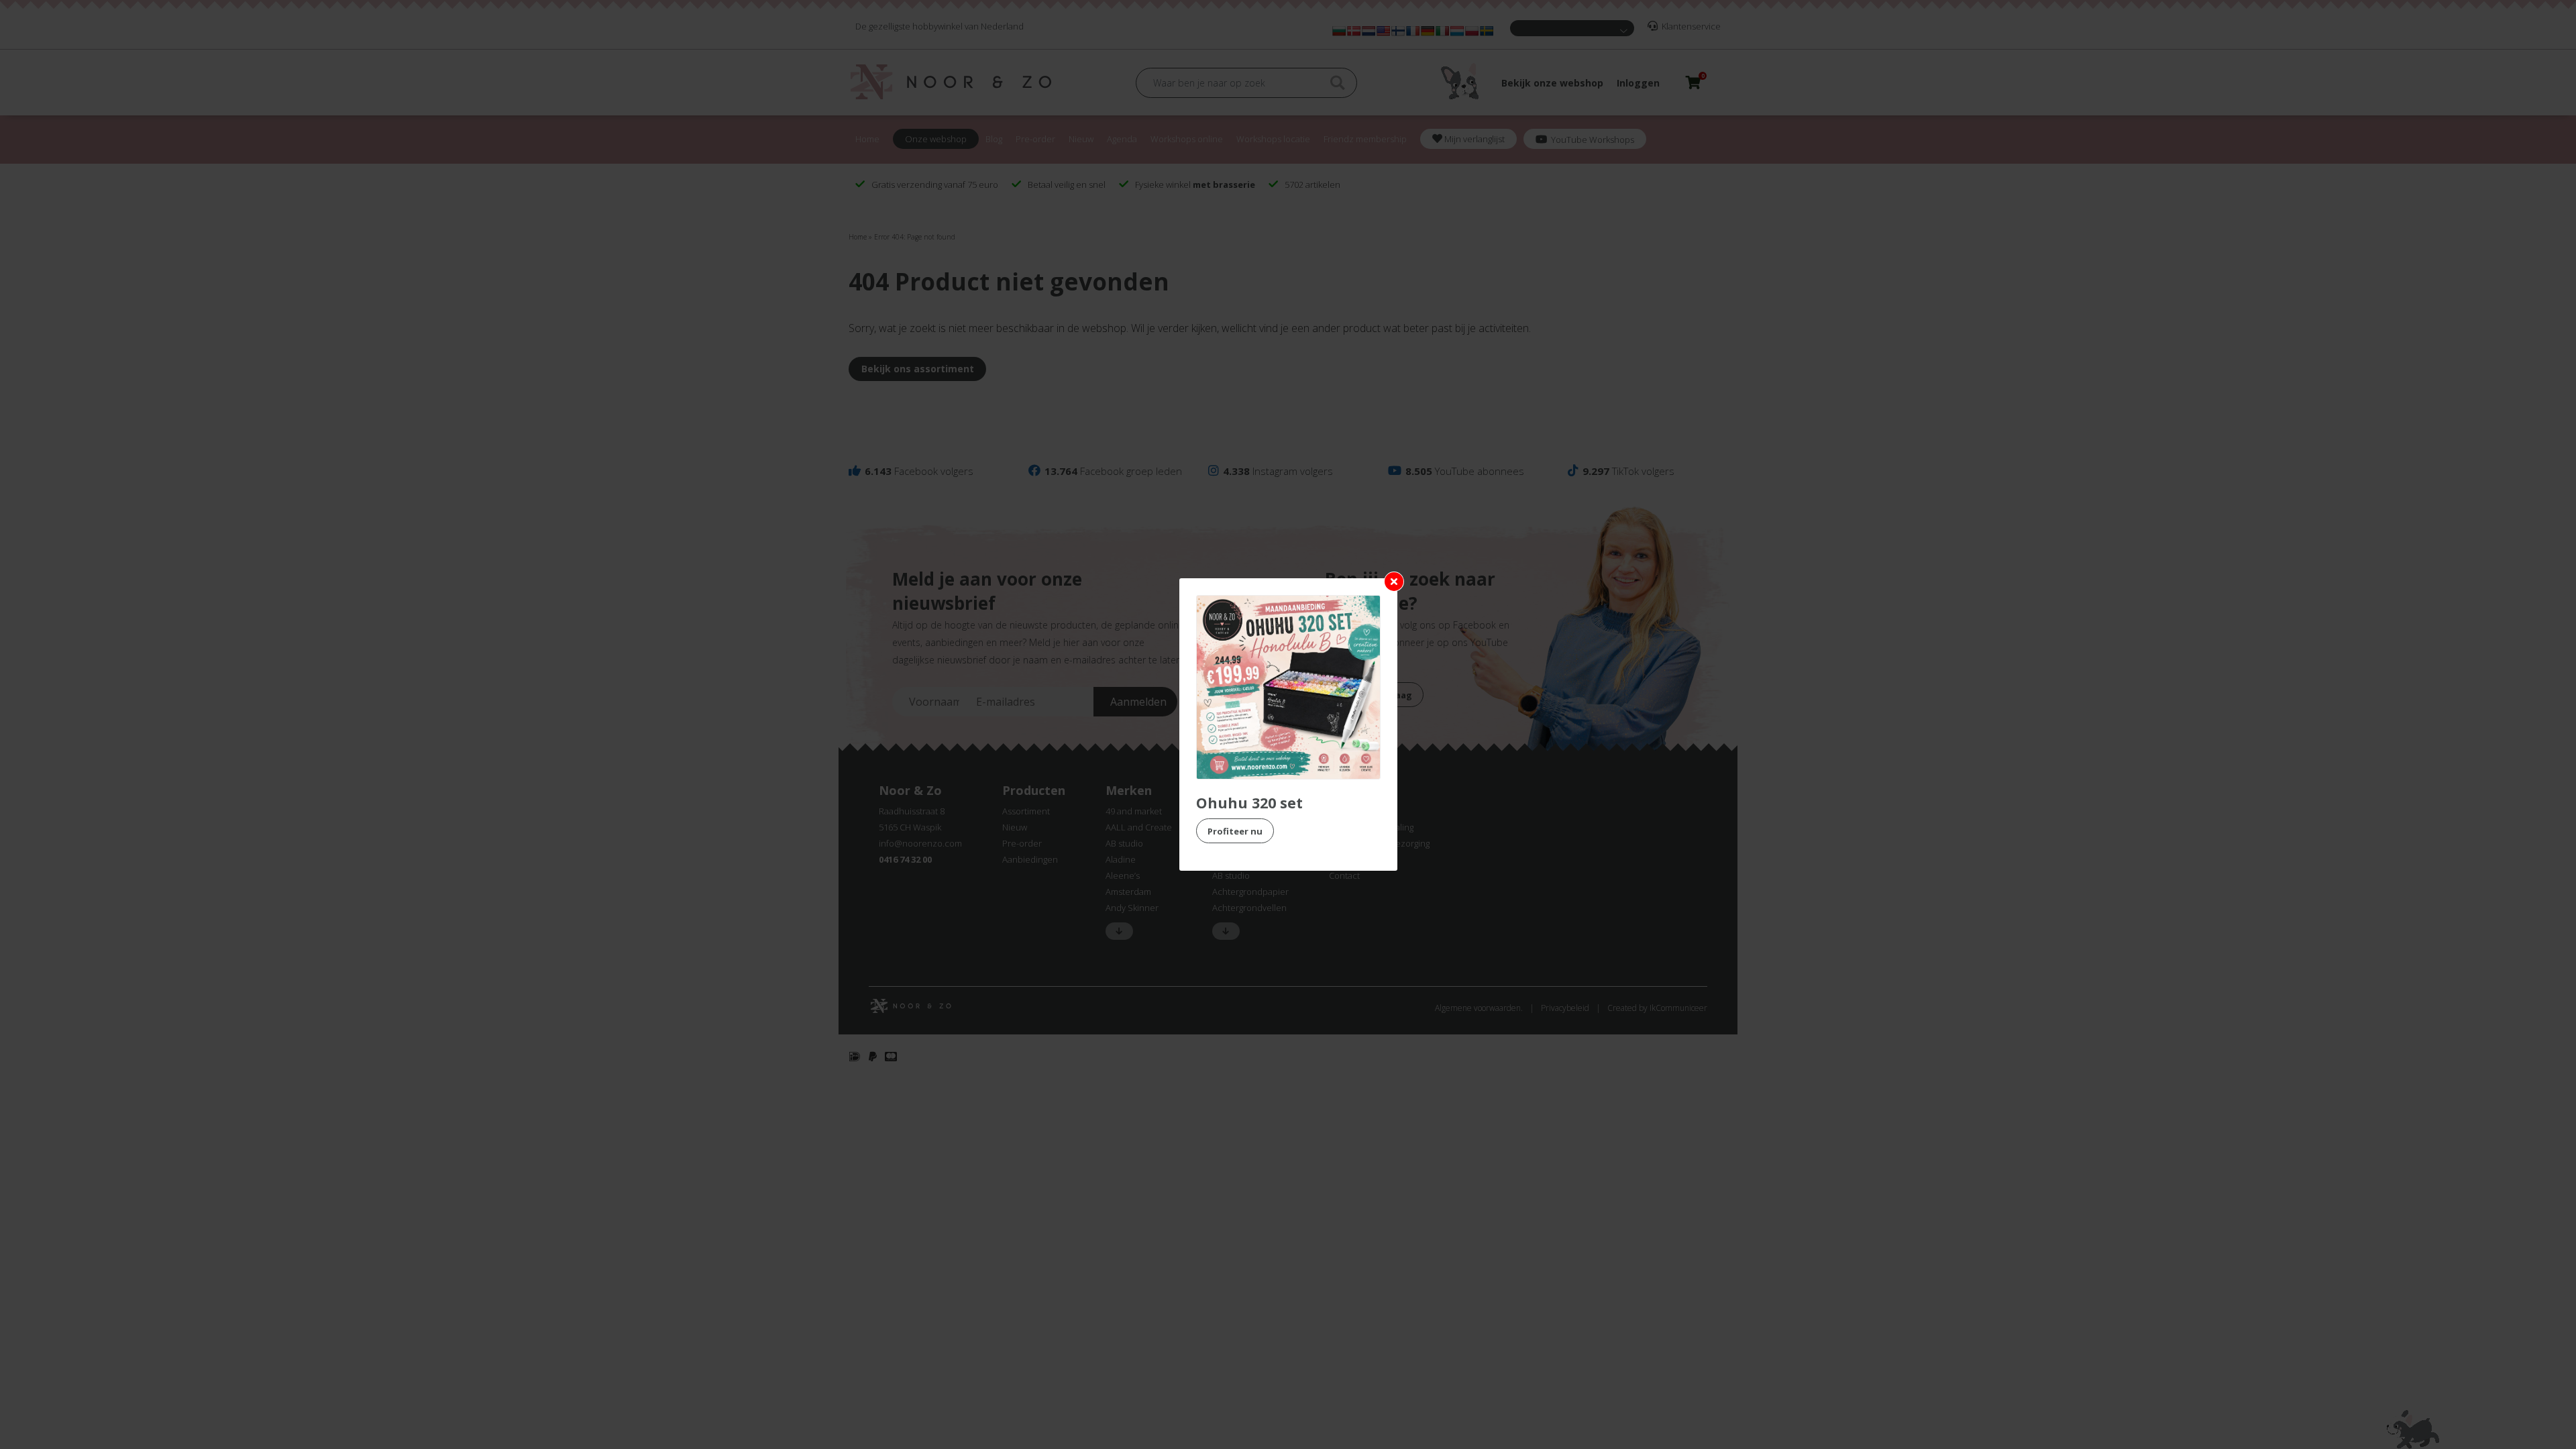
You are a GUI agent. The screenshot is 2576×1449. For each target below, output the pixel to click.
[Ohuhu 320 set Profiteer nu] (1288, 687)
